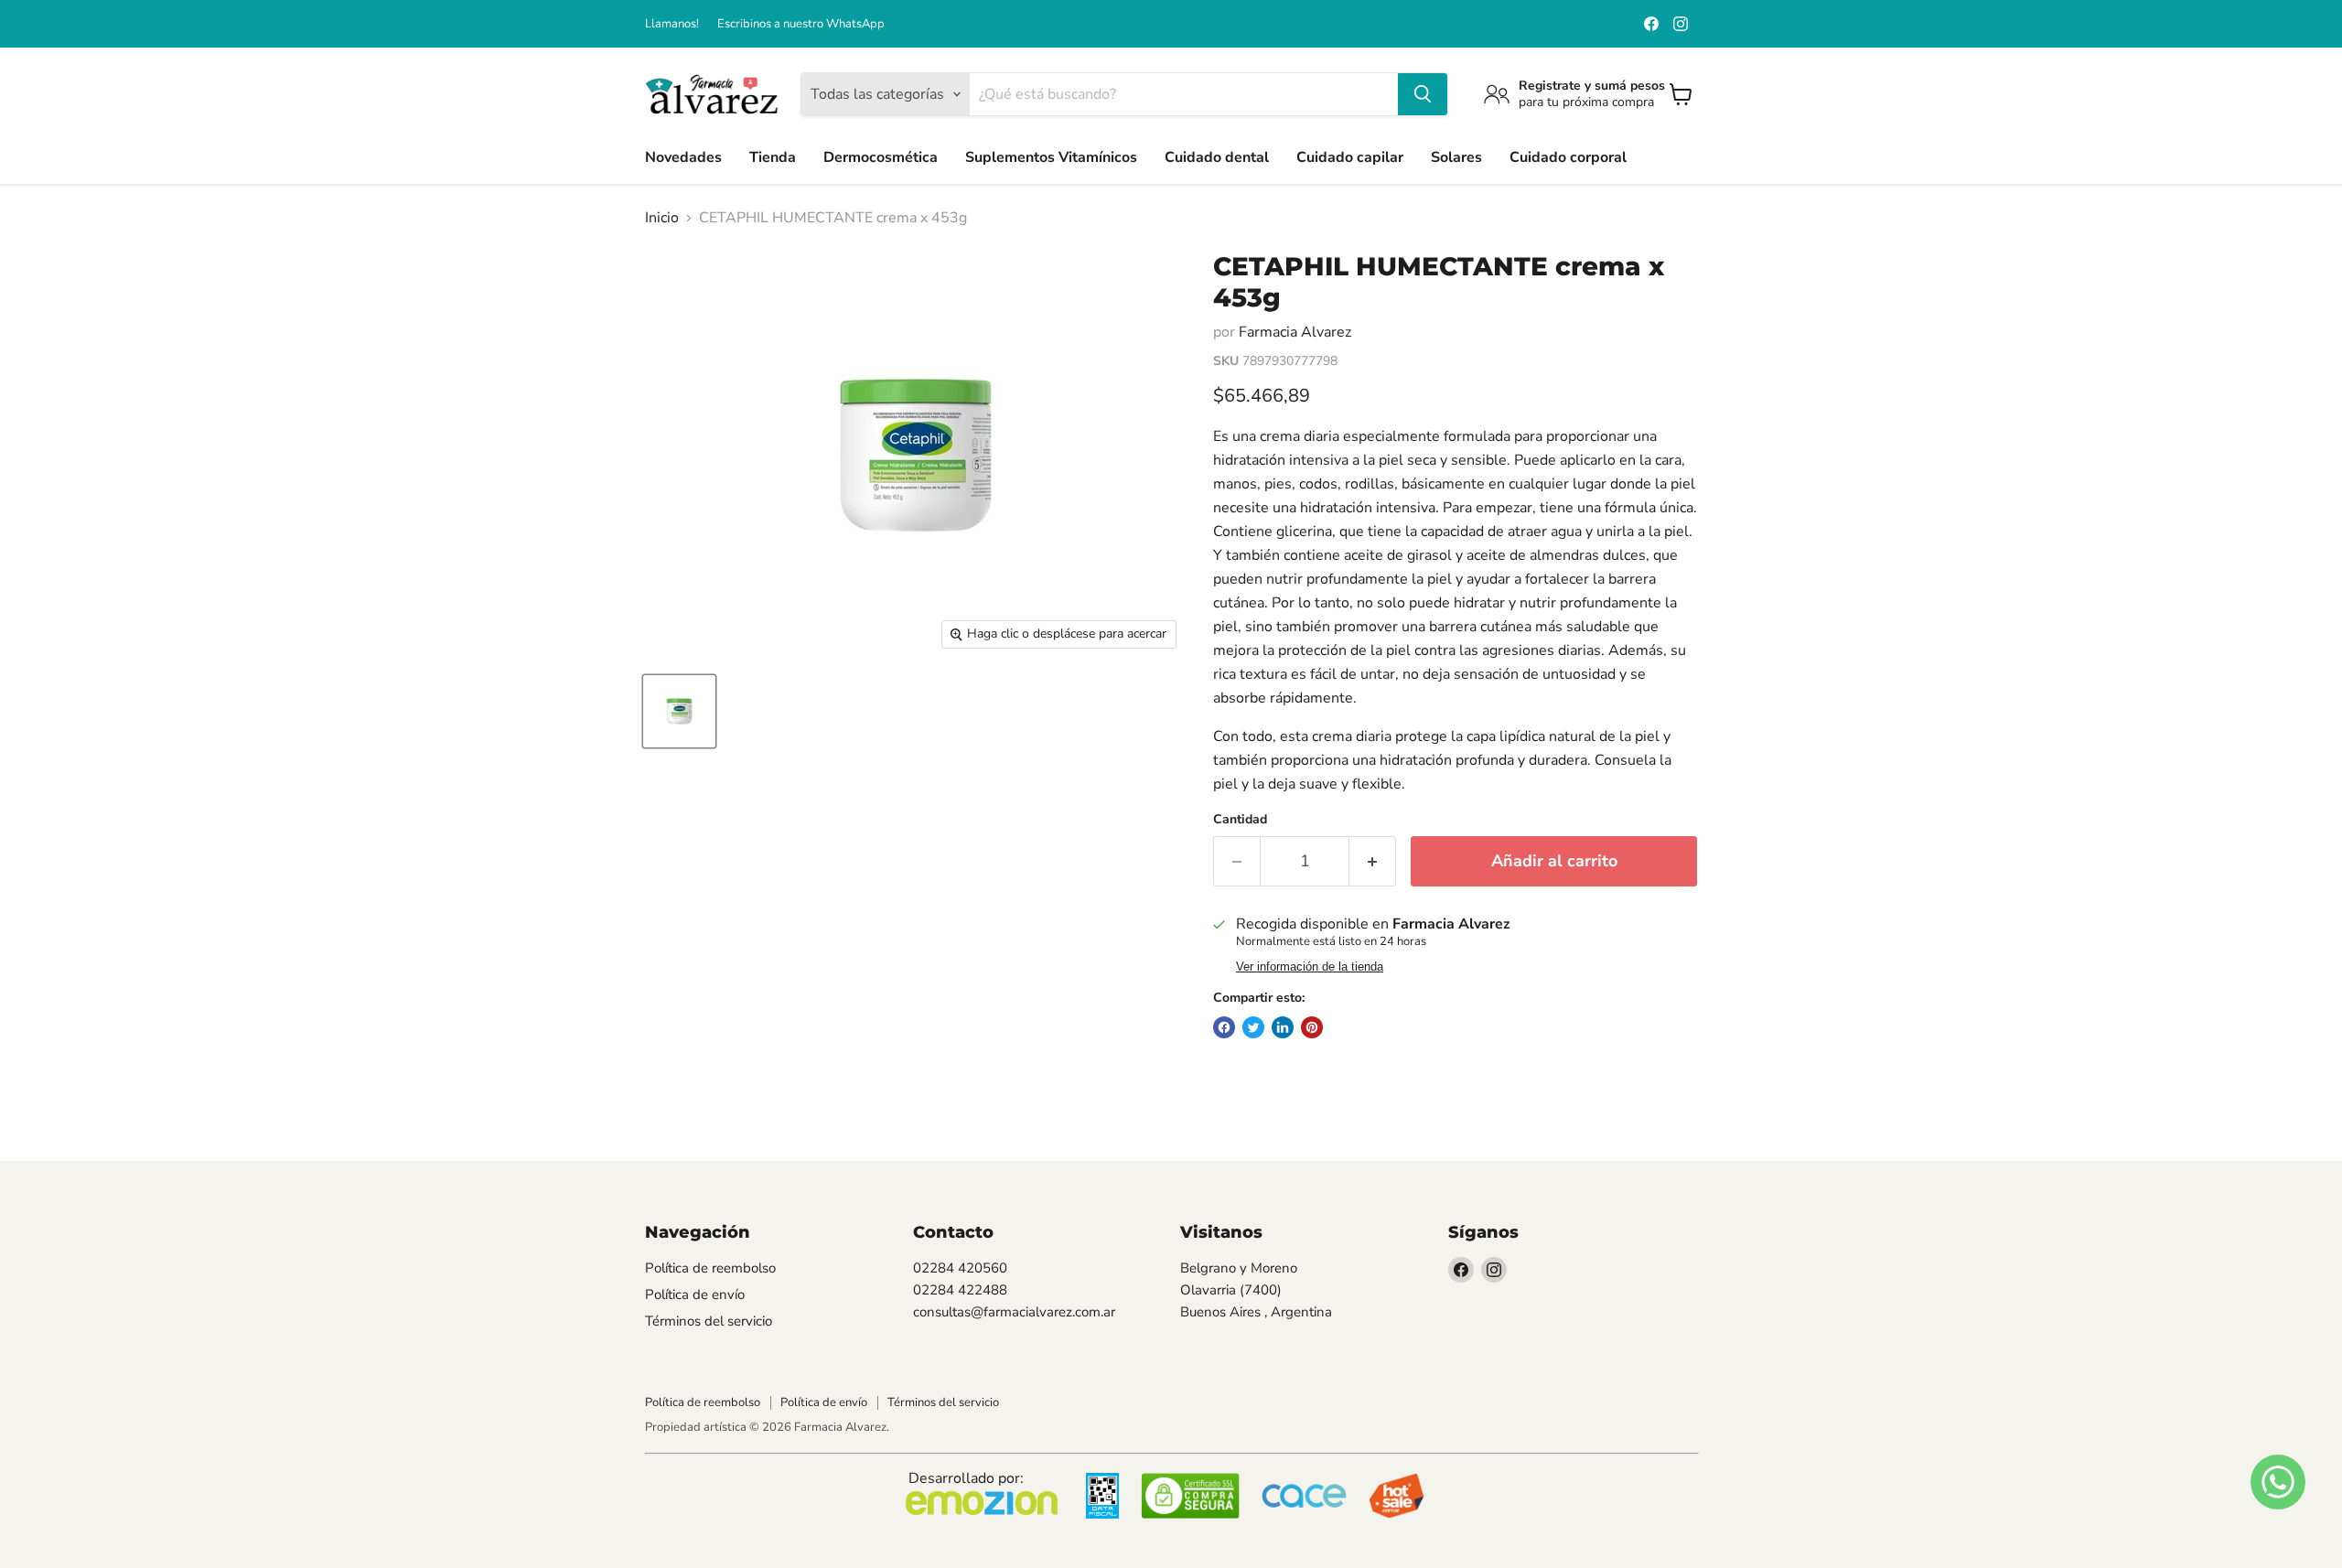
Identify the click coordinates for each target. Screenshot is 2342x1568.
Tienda (773, 157)
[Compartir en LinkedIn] (1283, 1027)
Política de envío (695, 1294)
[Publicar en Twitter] (1253, 1027)
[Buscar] (1423, 94)
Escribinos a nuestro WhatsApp (801, 24)
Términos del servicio (709, 1321)
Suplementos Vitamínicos (1051, 157)
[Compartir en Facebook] (1224, 1027)
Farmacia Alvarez (1295, 332)
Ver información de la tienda (1310, 967)
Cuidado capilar (1350, 157)
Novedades (683, 157)
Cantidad (1240, 820)
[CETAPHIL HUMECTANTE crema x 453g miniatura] (679, 711)
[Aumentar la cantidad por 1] (1373, 861)
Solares (1456, 157)
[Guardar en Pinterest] (1312, 1027)
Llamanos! (672, 24)
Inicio (662, 218)
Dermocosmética (881, 157)
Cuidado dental (1217, 157)
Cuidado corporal (1568, 157)
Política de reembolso (710, 1268)
